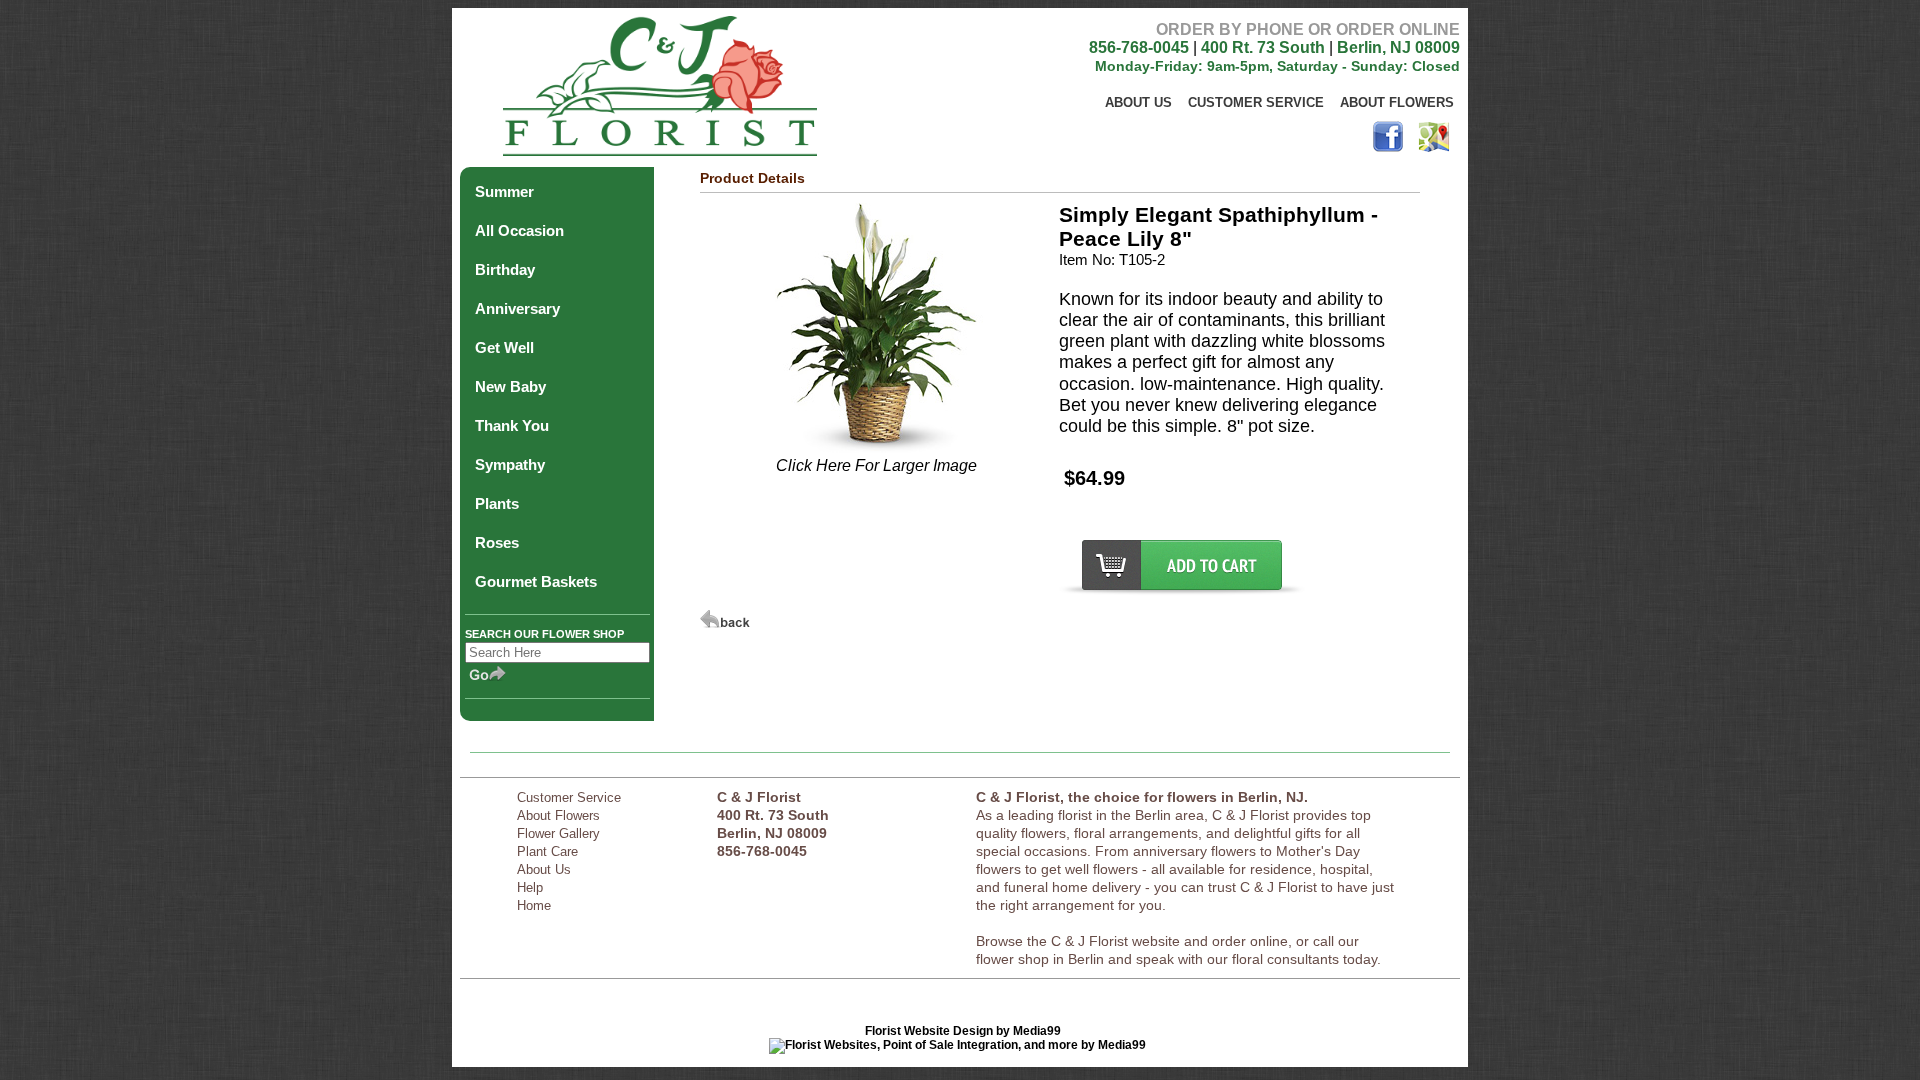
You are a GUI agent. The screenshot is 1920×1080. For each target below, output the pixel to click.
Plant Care (547, 851)
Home (534, 905)
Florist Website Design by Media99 (963, 1031)
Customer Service (1256, 102)
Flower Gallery (558, 833)
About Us (1138, 102)
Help (530, 887)
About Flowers (1397, 102)
